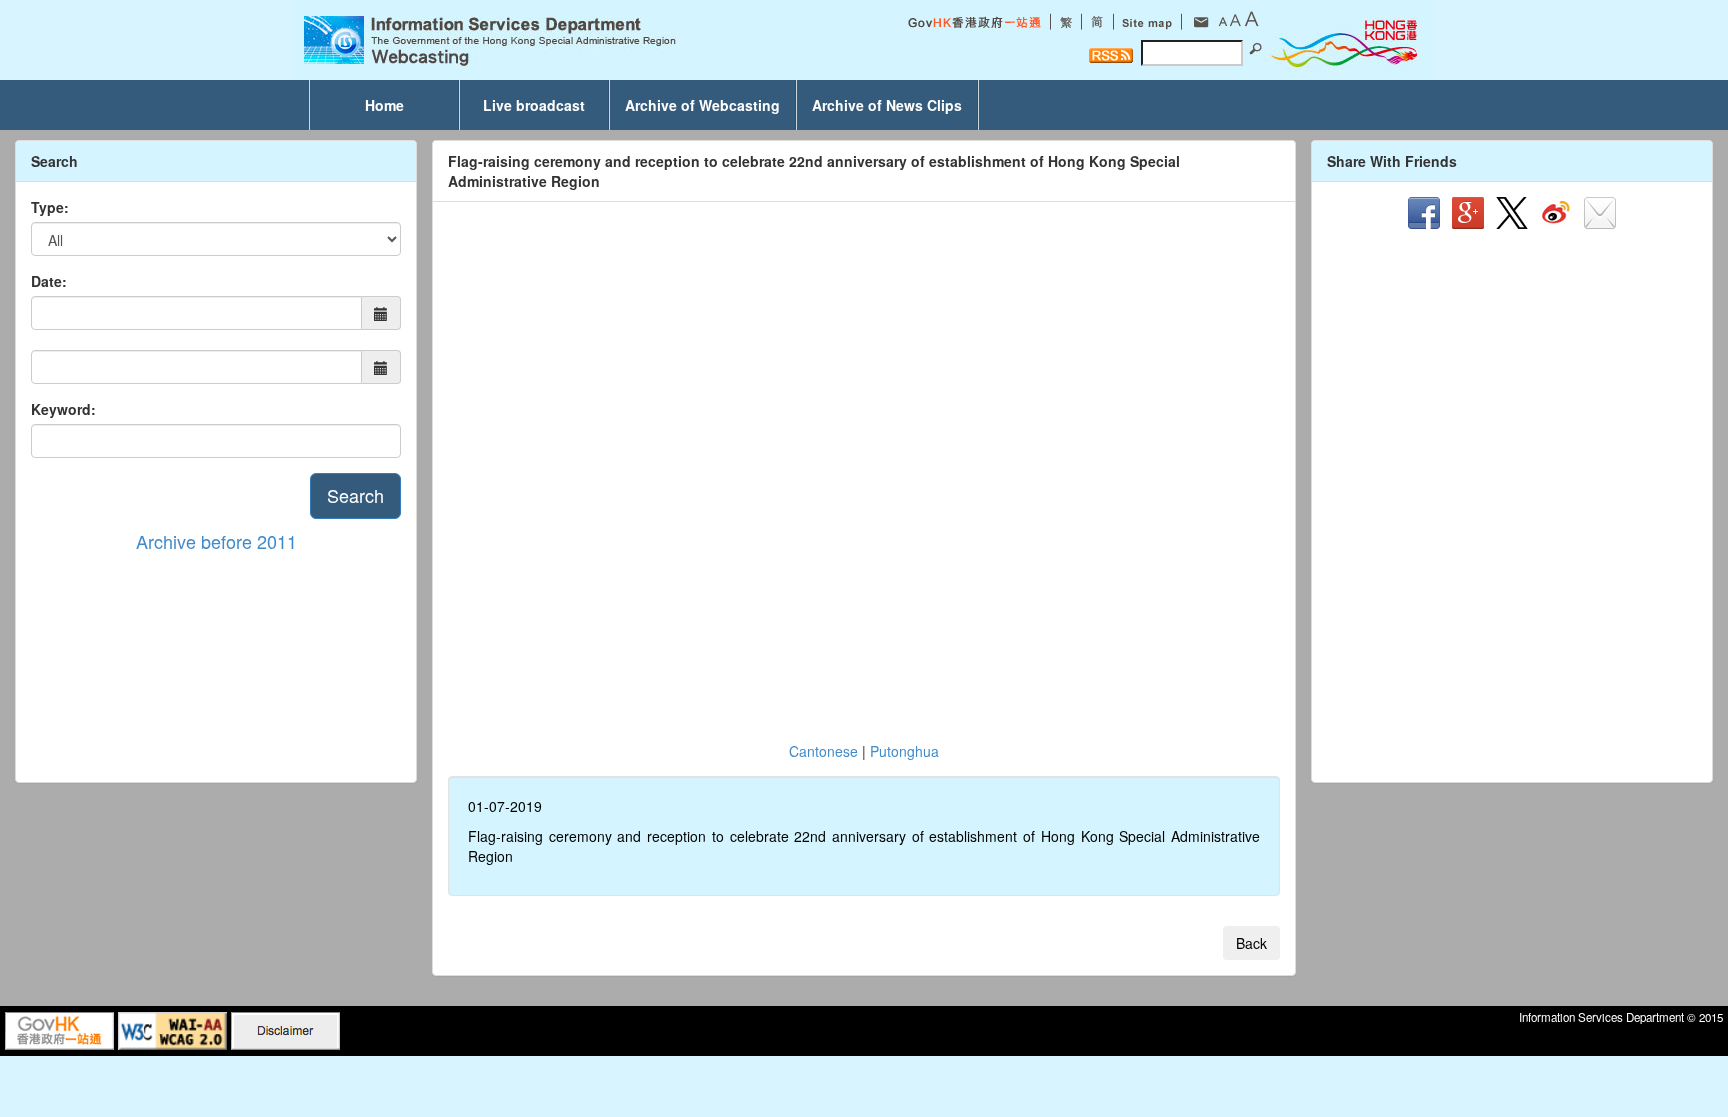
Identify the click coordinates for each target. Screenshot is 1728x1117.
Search (355, 495)
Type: (50, 207)
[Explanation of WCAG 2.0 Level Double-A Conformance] (172, 1029)
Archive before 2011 (216, 541)
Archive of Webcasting (702, 105)
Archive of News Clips (887, 105)
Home (384, 105)
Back (1251, 943)
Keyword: (63, 409)
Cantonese (823, 751)
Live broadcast (534, 105)
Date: (49, 281)
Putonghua (904, 751)
